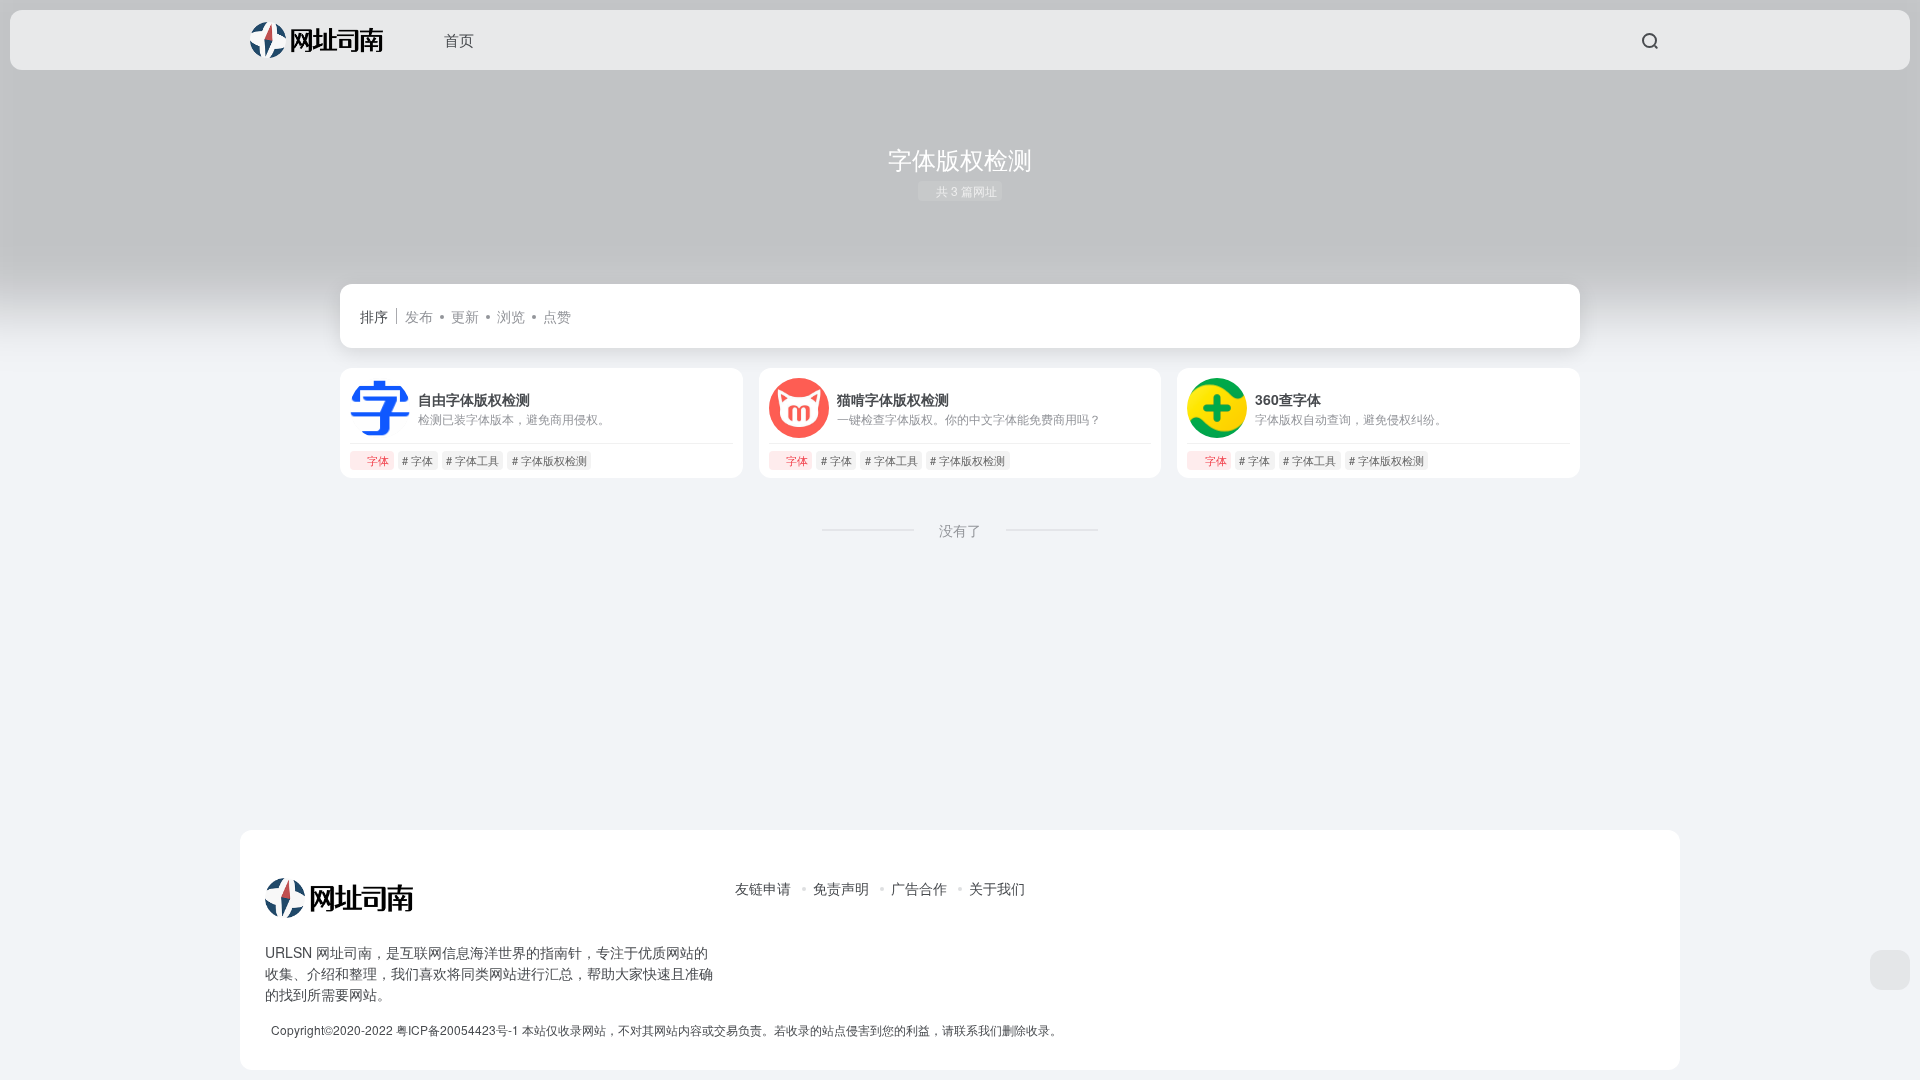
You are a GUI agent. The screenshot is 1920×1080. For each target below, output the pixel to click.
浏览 (511, 316)
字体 (378, 460)
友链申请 (763, 888)
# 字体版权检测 (549, 460)
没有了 (960, 530)
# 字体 (417, 460)
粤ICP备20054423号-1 (457, 1029)
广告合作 (919, 888)
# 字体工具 (472, 460)
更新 (465, 316)
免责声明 (841, 888)
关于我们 (997, 888)
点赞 (557, 316)
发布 (419, 316)
